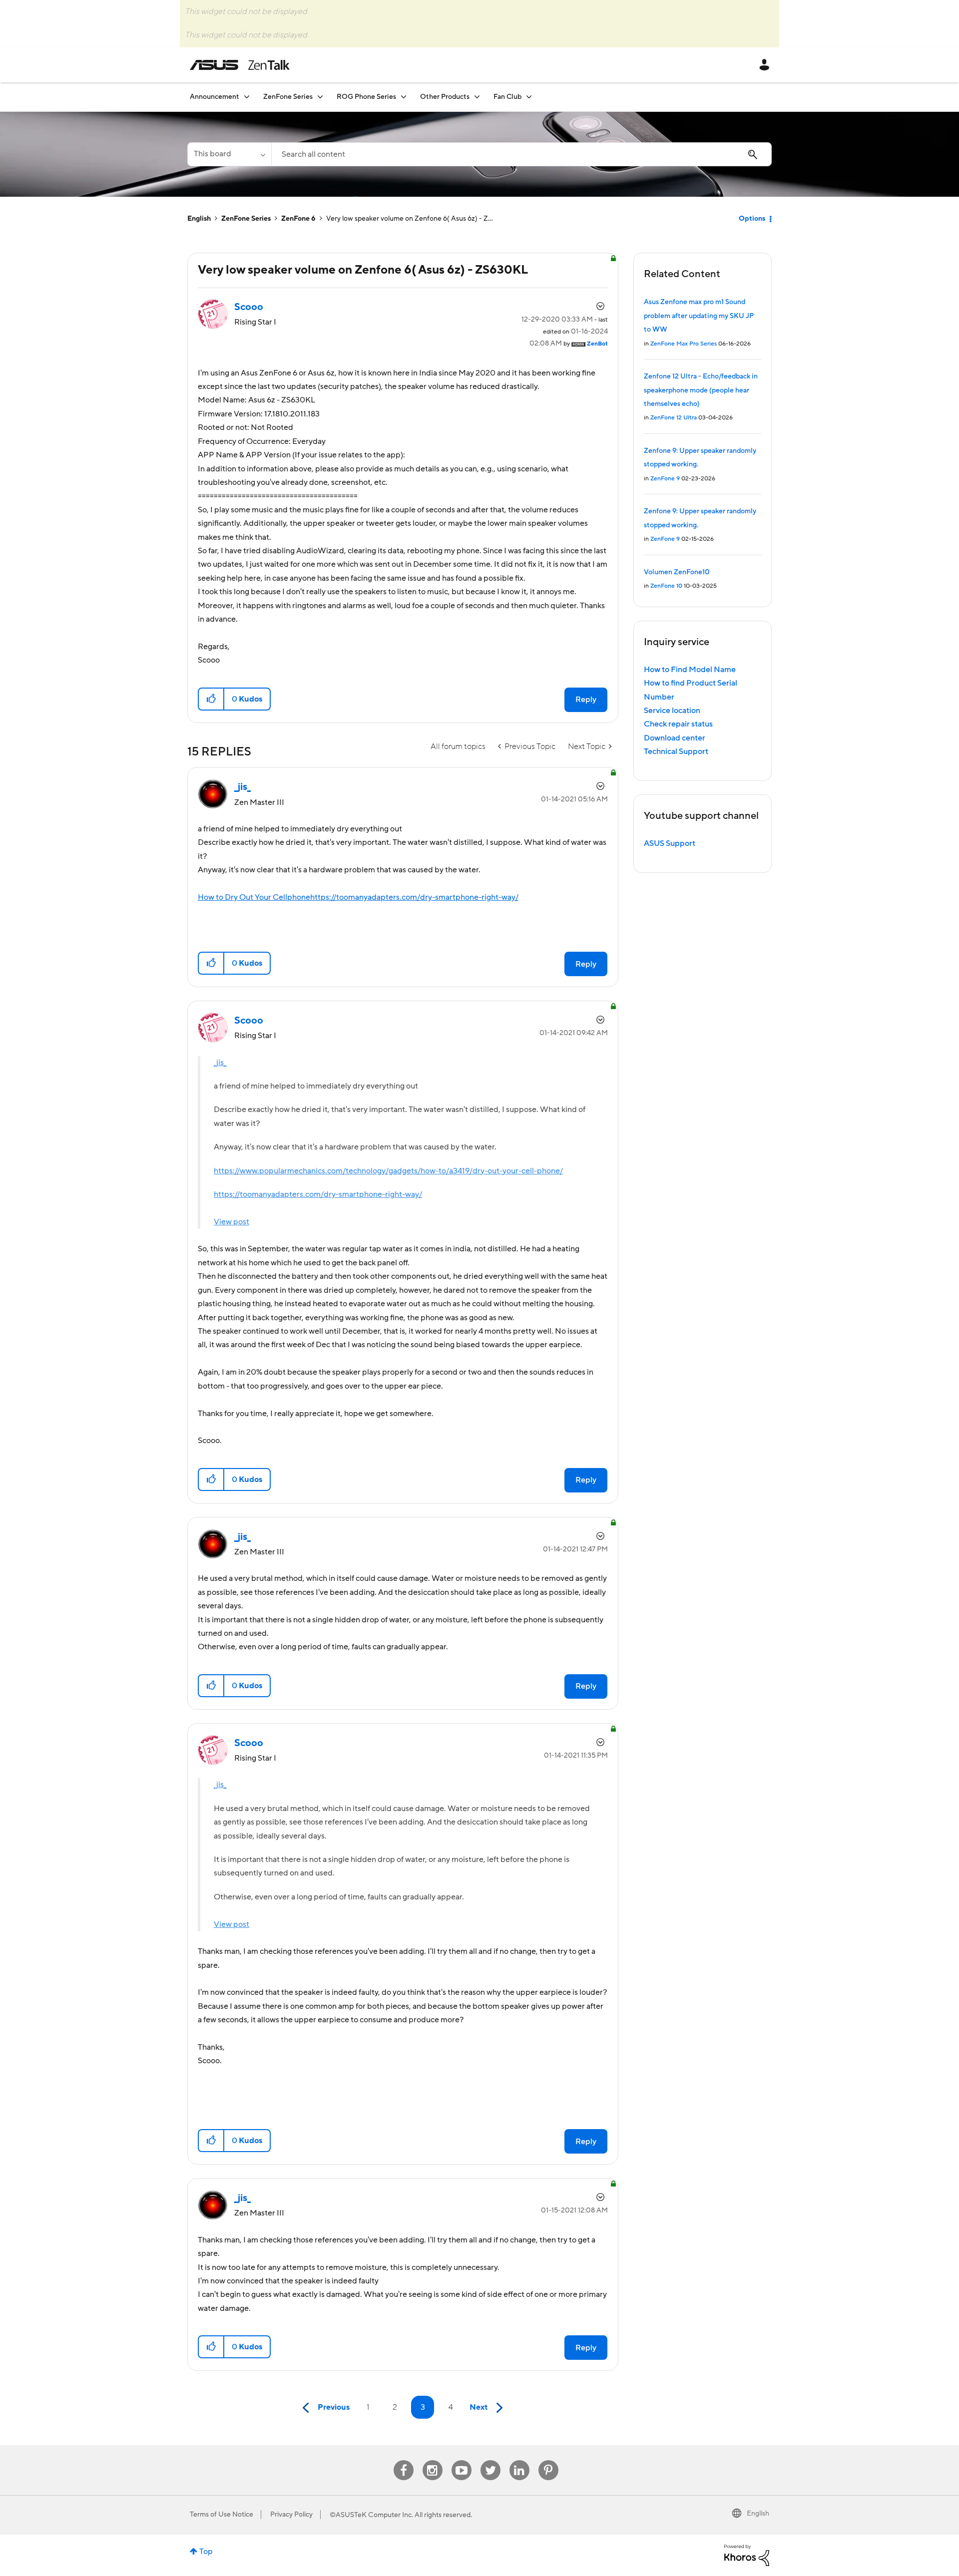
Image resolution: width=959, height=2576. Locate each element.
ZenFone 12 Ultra (674, 418)
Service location (672, 711)
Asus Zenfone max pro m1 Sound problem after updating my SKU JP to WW (699, 316)
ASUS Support (670, 843)
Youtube (462, 2460)
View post (232, 1222)
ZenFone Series (246, 219)
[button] (212, 699)
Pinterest (548, 2460)
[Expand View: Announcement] (247, 97)
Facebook (404, 2460)
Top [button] (206, 2552)
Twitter (490, 2460)
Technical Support (676, 751)
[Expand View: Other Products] (477, 97)
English (199, 219)
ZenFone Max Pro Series (684, 344)
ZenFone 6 (298, 219)
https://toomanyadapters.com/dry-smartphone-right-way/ (414, 897)
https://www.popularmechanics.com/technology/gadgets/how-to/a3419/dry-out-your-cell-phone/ (388, 1171)
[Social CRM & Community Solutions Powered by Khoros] (747, 2555)
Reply (586, 700)
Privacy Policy (291, 2515)
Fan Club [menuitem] (507, 97)
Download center (675, 738)
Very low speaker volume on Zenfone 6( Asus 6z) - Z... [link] (410, 219)
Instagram (432, 2460)
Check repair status (678, 724)
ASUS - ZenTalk (240, 65)
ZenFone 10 (666, 586)
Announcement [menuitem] (215, 97)
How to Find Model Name (690, 670)
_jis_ (220, 1063)
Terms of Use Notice (222, 2515)
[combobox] (521, 154)
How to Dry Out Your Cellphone (254, 897)
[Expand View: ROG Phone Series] (404, 97)
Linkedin (519, 2460)
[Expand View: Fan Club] (529, 97)
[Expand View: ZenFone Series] (320, 97)
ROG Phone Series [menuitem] (366, 97)
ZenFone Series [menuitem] (288, 97)
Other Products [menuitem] (445, 97)
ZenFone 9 (665, 479)
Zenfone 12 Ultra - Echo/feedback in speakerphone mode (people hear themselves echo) (701, 390)
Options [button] (752, 219)
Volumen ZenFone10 (677, 572)
